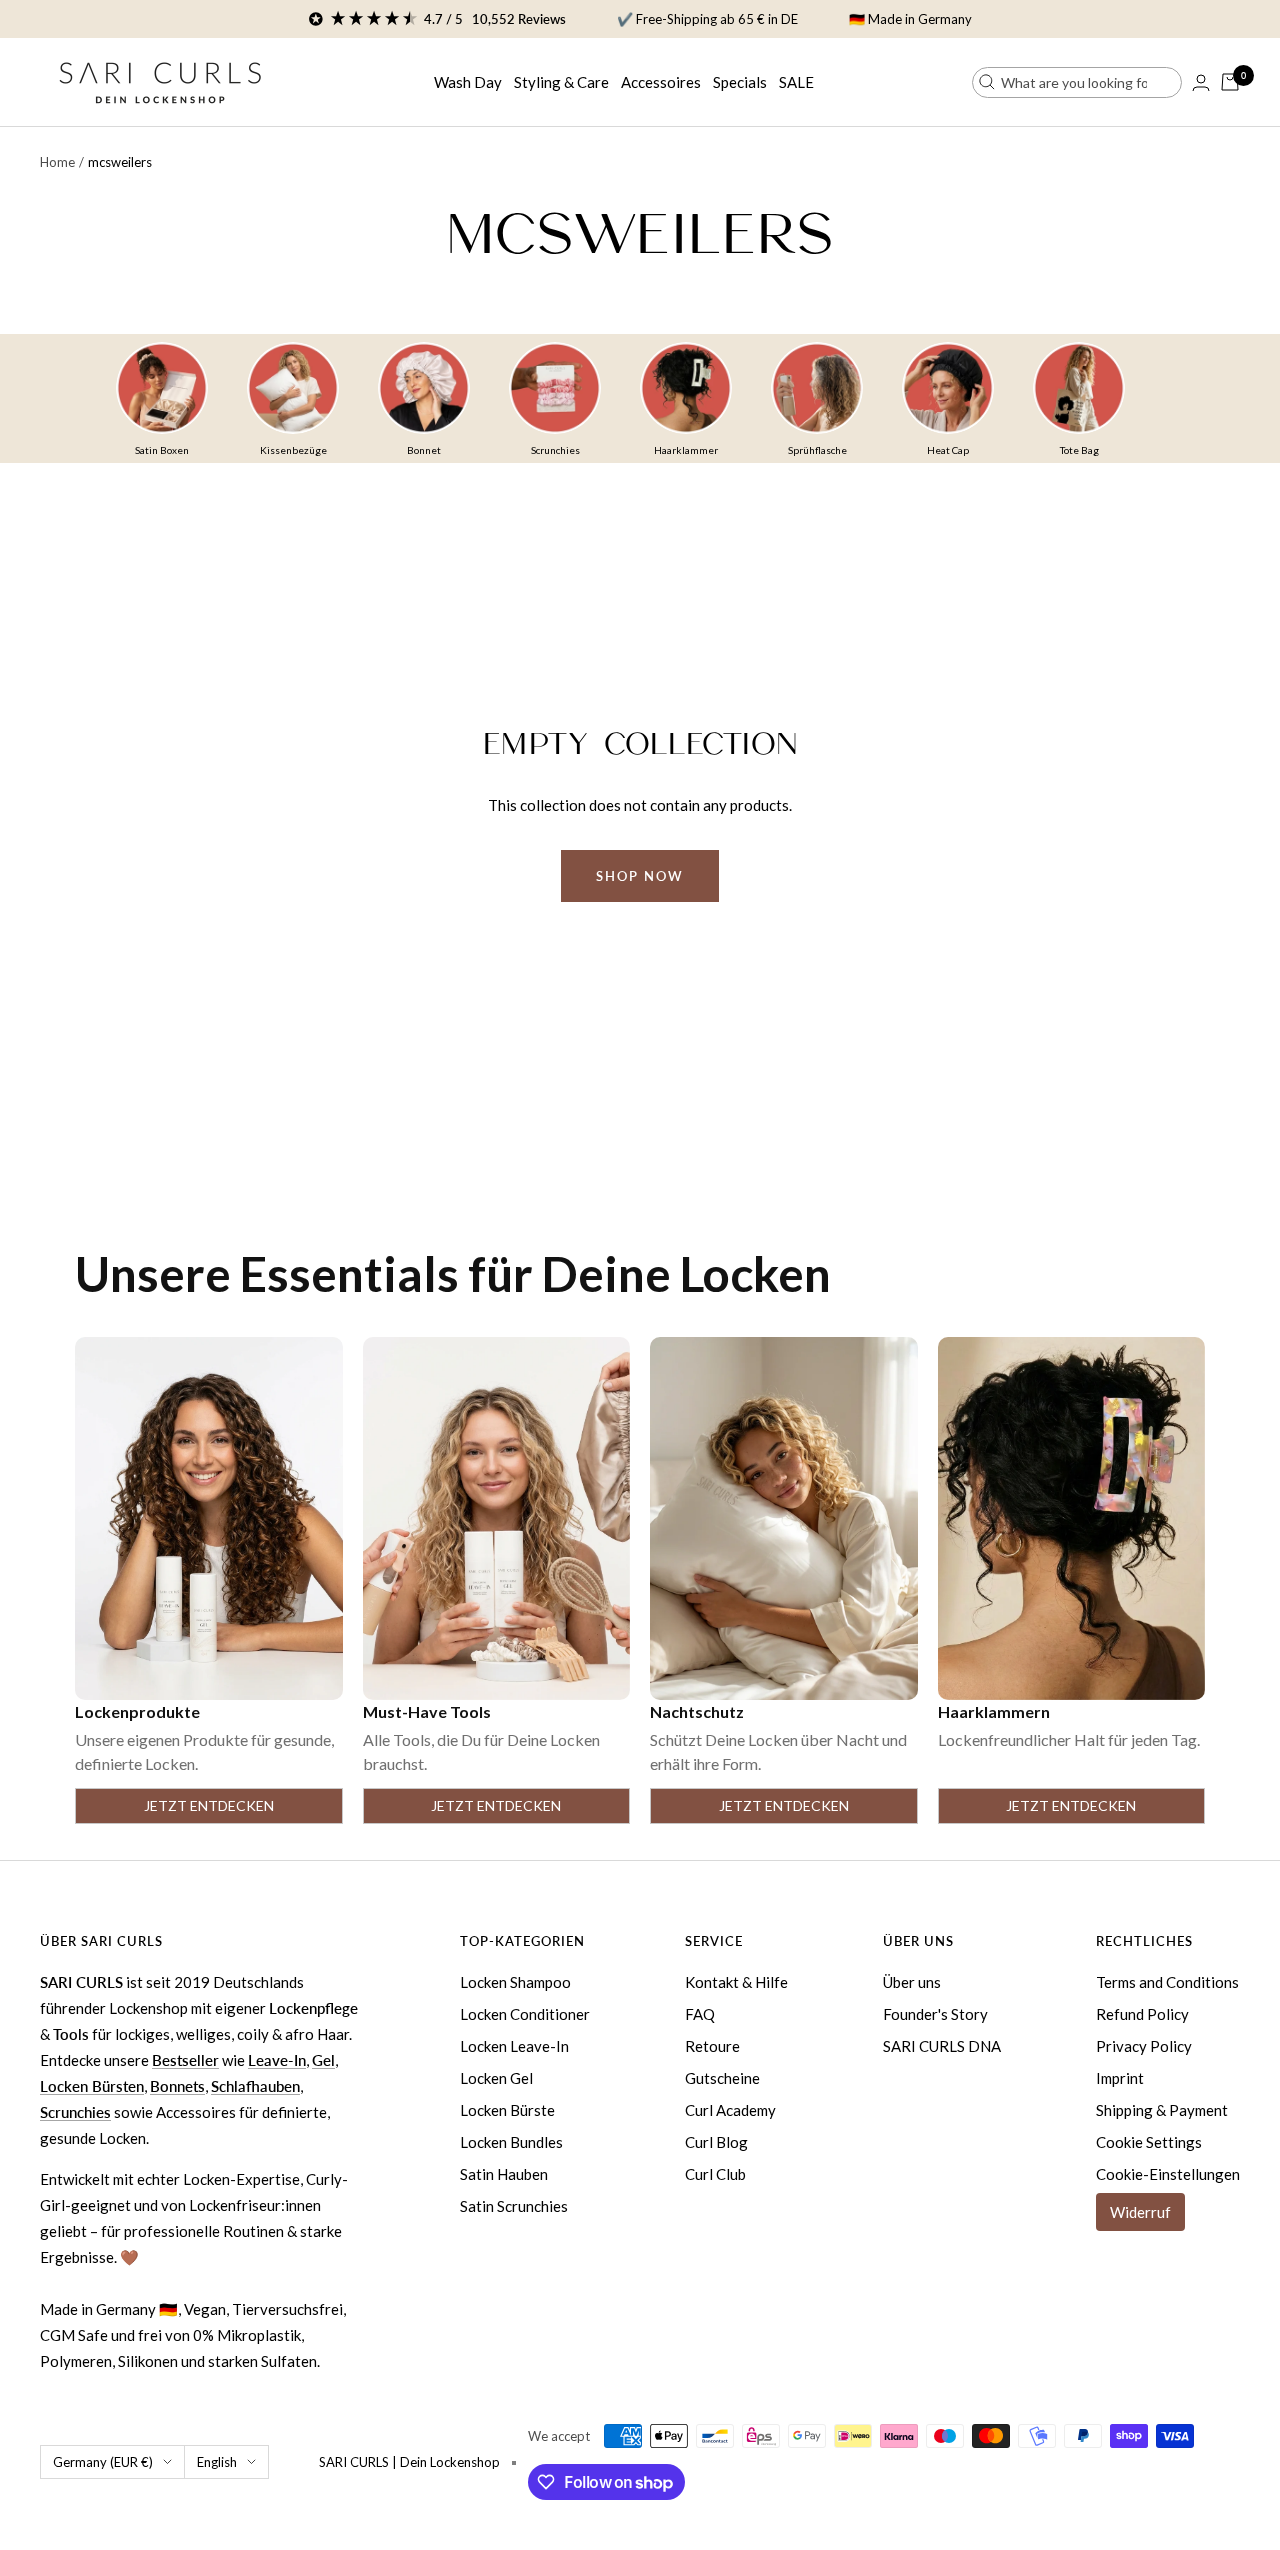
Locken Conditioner (525, 2014)
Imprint (1120, 2078)
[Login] (1201, 82)
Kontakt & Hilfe (736, 1982)
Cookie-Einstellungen (1168, 2174)
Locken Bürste (507, 2110)
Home (57, 162)
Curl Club (715, 2174)
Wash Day (468, 82)
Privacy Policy (1144, 2046)
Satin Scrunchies (514, 2206)
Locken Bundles (511, 2142)
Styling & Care (561, 82)
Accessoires (661, 82)
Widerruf (1140, 2212)
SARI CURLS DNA (942, 2046)
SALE (796, 82)
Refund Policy (1142, 2014)
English (217, 2462)
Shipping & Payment (1162, 2110)
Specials (740, 82)
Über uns (912, 1982)
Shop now (640, 876)
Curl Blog (716, 2142)
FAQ (700, 2014)
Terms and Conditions (1167, 1982)
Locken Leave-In (514, 2046)
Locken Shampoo (515, 1982)
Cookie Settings (1149, 2142)
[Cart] (1230, 82)
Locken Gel (496, 2078)
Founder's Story (935, 2014)
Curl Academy (730, 2110)
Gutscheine (722, 2078)
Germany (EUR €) (103, 2462)
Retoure (712, 2046)
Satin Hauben (504, 2174)
